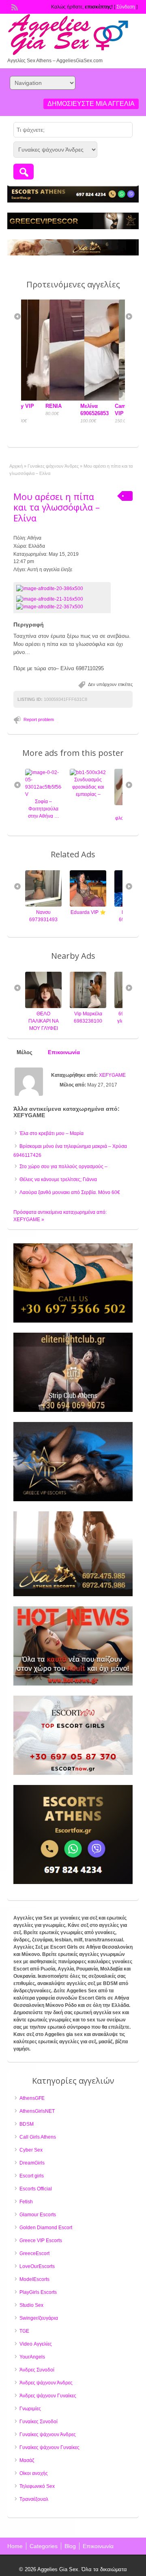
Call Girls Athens (38, 2137)
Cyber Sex (31, 2150)
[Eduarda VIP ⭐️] (44, 905)
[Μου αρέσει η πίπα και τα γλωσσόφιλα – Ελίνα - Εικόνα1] (51, 599)
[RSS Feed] (14, 6)
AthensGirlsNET (37, 2111)
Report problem (39, 719)
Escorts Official (36, 2189)
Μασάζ (27, 2460)
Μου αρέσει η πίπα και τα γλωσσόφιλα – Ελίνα (57, 507)
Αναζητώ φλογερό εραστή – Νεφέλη (89, 818)
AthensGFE (32, 2098)
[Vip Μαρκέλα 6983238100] (45, 1006)
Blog (70, 2546)
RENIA (33, 406)
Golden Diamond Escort (46, 2228)
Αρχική (16, 466)
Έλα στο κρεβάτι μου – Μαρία (52, 1133)
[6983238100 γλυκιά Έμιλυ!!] (89, 1006)
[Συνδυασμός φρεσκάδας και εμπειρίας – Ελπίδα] (44, 772)
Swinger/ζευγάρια (39, 2318)
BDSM (27, 2124)
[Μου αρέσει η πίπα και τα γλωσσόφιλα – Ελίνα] (62, 589)
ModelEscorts (34, 2279)
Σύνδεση (126, 7)
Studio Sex (31, 2305)
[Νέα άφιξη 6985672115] (88, 905)
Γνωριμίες (30, 2409)
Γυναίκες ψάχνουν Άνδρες (53, 466)
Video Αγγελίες (36, 2344)
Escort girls (32, 2176)
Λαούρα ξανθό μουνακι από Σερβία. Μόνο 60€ (70, 1192)
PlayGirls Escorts (38, 2292)
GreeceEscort (34, 2253)
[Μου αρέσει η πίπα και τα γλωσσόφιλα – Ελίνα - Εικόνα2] (51, 606)
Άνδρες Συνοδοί (37, 2370)
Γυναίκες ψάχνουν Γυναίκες (49, 2447)
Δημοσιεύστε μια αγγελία (91, 104)
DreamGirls (32, 2163)
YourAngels (32, 2357)
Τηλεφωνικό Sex (37, 2486)
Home (15, 2546)
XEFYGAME (112, 1075)
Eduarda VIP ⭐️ (44, 912)
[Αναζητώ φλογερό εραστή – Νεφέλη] (88, 804)
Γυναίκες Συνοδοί (39, 2422)
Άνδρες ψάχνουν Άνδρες (46, 2383)
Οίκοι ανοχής (34, 2473)
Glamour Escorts (38, 2215)
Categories (44, 2546)
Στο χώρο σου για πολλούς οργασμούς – (63, 1167)
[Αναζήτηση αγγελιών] (24, 172)
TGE (24, 2331)
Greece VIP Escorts (41, 2241)
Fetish (26, 2202)
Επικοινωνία (98, 2546)
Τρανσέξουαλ (34, 2499)
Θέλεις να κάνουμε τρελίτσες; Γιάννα (58, 1179)
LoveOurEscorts (37, 2266)
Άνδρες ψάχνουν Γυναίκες (48, 2396)
